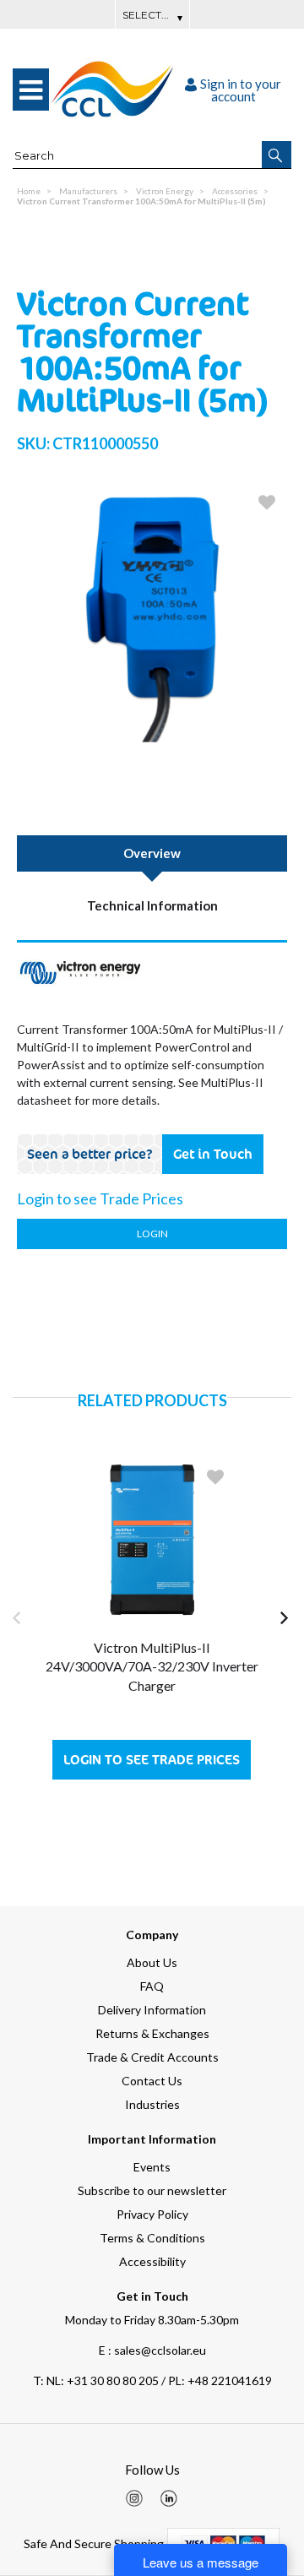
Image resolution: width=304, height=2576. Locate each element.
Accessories (235, 191)
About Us (152, 1962)
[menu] (31, 90)
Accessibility (152, 2261)
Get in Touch (213, 1154)
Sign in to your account (241, 90)
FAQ (152, 1986)
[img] (134, 2498)
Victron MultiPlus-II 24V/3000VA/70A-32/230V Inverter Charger (152, 1666)
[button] (277, 155)
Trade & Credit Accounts (152, 2057)
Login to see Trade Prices (152, 1760)
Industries (152, 2104)
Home (29, 191)
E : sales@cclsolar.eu (152, 2350)
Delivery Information (152, 2010)
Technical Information (152, 905)
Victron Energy (165, 191)
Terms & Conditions (152, 2238)
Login (152, 1234)
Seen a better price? (90, 1154)
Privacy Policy (152, 2214)
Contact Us (152, 2081)
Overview (152, 853)
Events (152, 2167)
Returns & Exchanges (152, 2033)
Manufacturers (88, 191)
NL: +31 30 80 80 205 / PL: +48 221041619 (152, 2380)
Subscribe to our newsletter (152, 2190)
